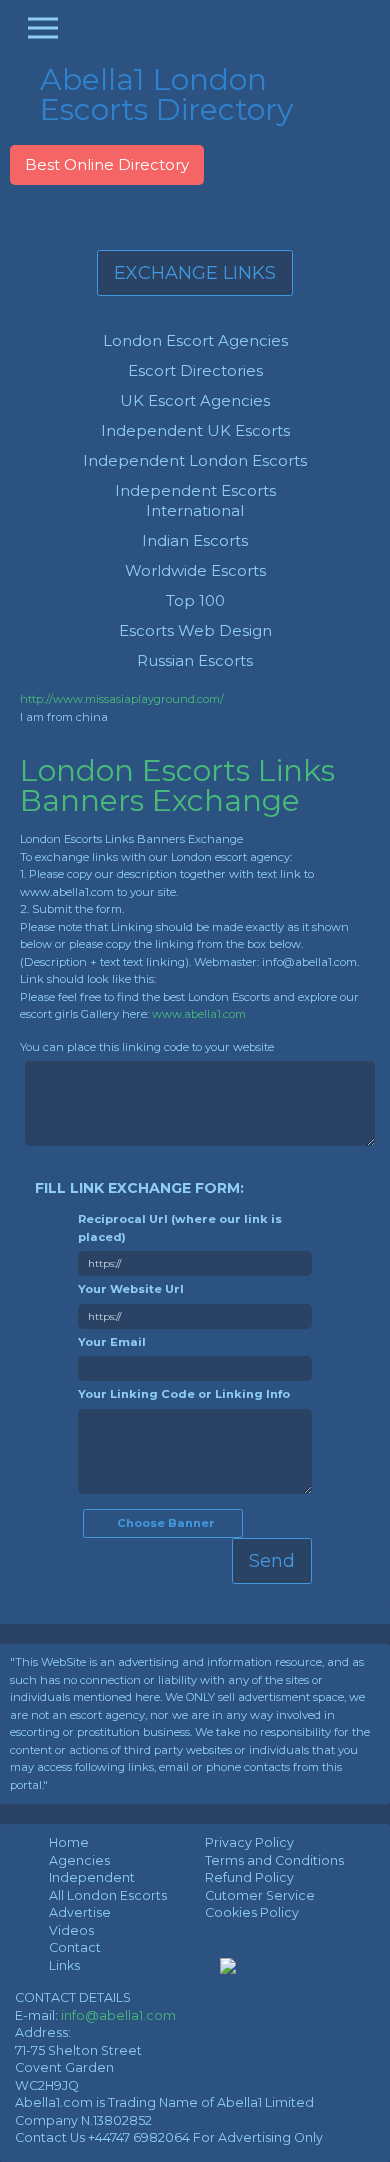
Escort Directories (195, 370)
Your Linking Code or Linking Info (184, 1394)
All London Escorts (108, 1895)
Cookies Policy (252, 1912)
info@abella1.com (118, 2015)
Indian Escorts (195, 540)
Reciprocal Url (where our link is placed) (180, 1228)
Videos (71, 1930)
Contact (75, 1947)
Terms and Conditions (274, 1860)
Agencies (79, 1860)
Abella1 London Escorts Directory (166, 94)
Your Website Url (131, 1289)
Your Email (112, 1342)
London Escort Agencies (195, 340)
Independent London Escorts (195, 460)
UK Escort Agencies (195, 400)
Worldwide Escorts (195, 570)
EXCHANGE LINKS (195, 273)
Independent (92, 1877)
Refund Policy (249, 1877)
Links (64, 1965)
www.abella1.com (199, 1014)
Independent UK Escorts (195, 430)
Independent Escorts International (195, 500)
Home (69, 1842)
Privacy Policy (249, 1842)
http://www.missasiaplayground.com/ (122, 699)
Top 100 (195, 600)
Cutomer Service (260, 1895)
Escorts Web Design (195, 630)
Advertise (80, 1912)
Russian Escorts (195, 660)
